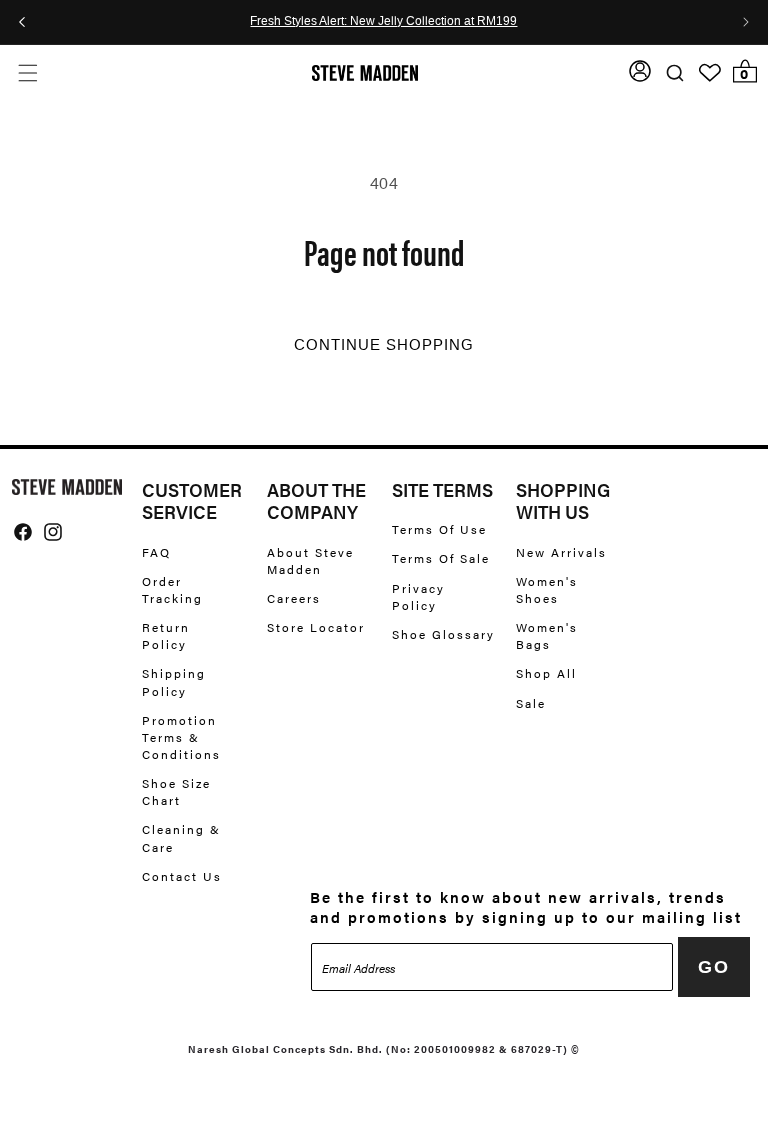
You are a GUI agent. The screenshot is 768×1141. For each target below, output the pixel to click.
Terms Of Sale (441, 558)
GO (714, 967)
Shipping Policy (174, 681)
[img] (23, 532)
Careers (294, 598)
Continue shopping (384, 345)
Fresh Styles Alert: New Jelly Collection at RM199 (383, 22)
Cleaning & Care (181, 837)
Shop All (546, 673)
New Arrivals (561, 552)
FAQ (156, 552)
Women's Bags (547, 635)
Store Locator (316, 627)
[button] (27, 72)
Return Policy (166, 635)
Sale (531, 703)
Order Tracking (172, 589)
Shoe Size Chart (176, 791)
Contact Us (182, 876)
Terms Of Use (439, 529)
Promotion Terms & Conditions (181, 737)
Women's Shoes (547, 589)
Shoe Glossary (443, 634)
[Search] (674, 72)
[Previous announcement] (22, 22)
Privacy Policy (418, 596)
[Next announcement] (746, 22)
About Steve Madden (310, 561)
